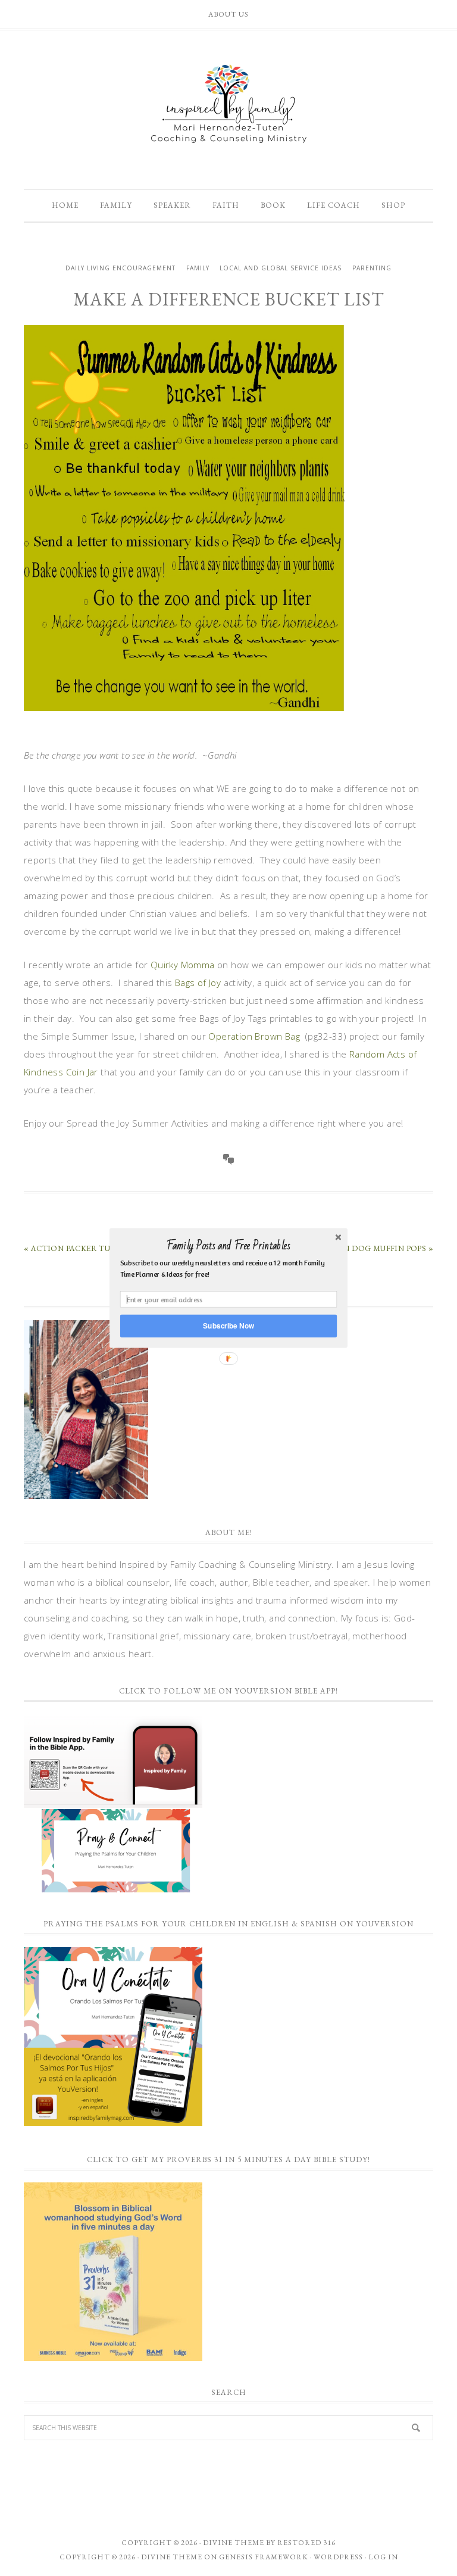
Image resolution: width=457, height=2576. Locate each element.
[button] (228, 1246)
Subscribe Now (228, 1326)
